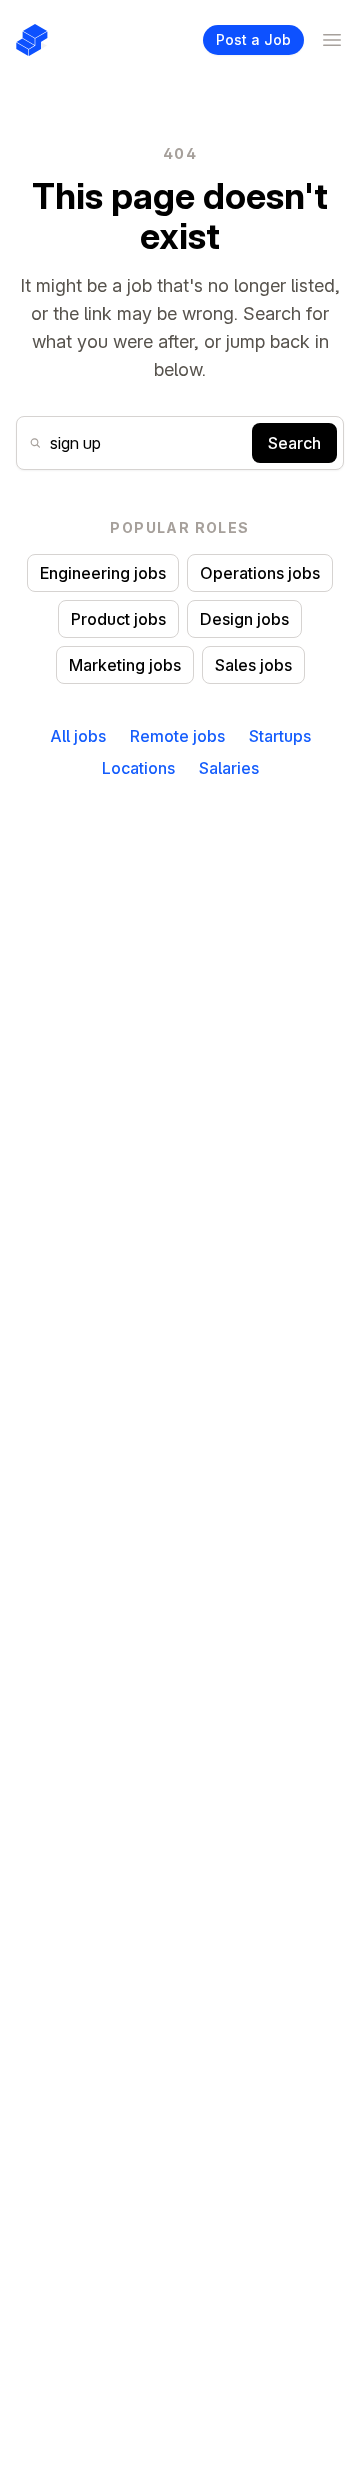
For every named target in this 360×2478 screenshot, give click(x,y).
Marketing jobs (125, 665)
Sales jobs (253, 665)
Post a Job (253, 39)
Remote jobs (177, 736)
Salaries (229, 768)
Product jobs (118, 619)
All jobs (78, 736)
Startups (280, 736)
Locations (138, 768)
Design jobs (244, 619)
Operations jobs (260, 573)
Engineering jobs (103, 573)
